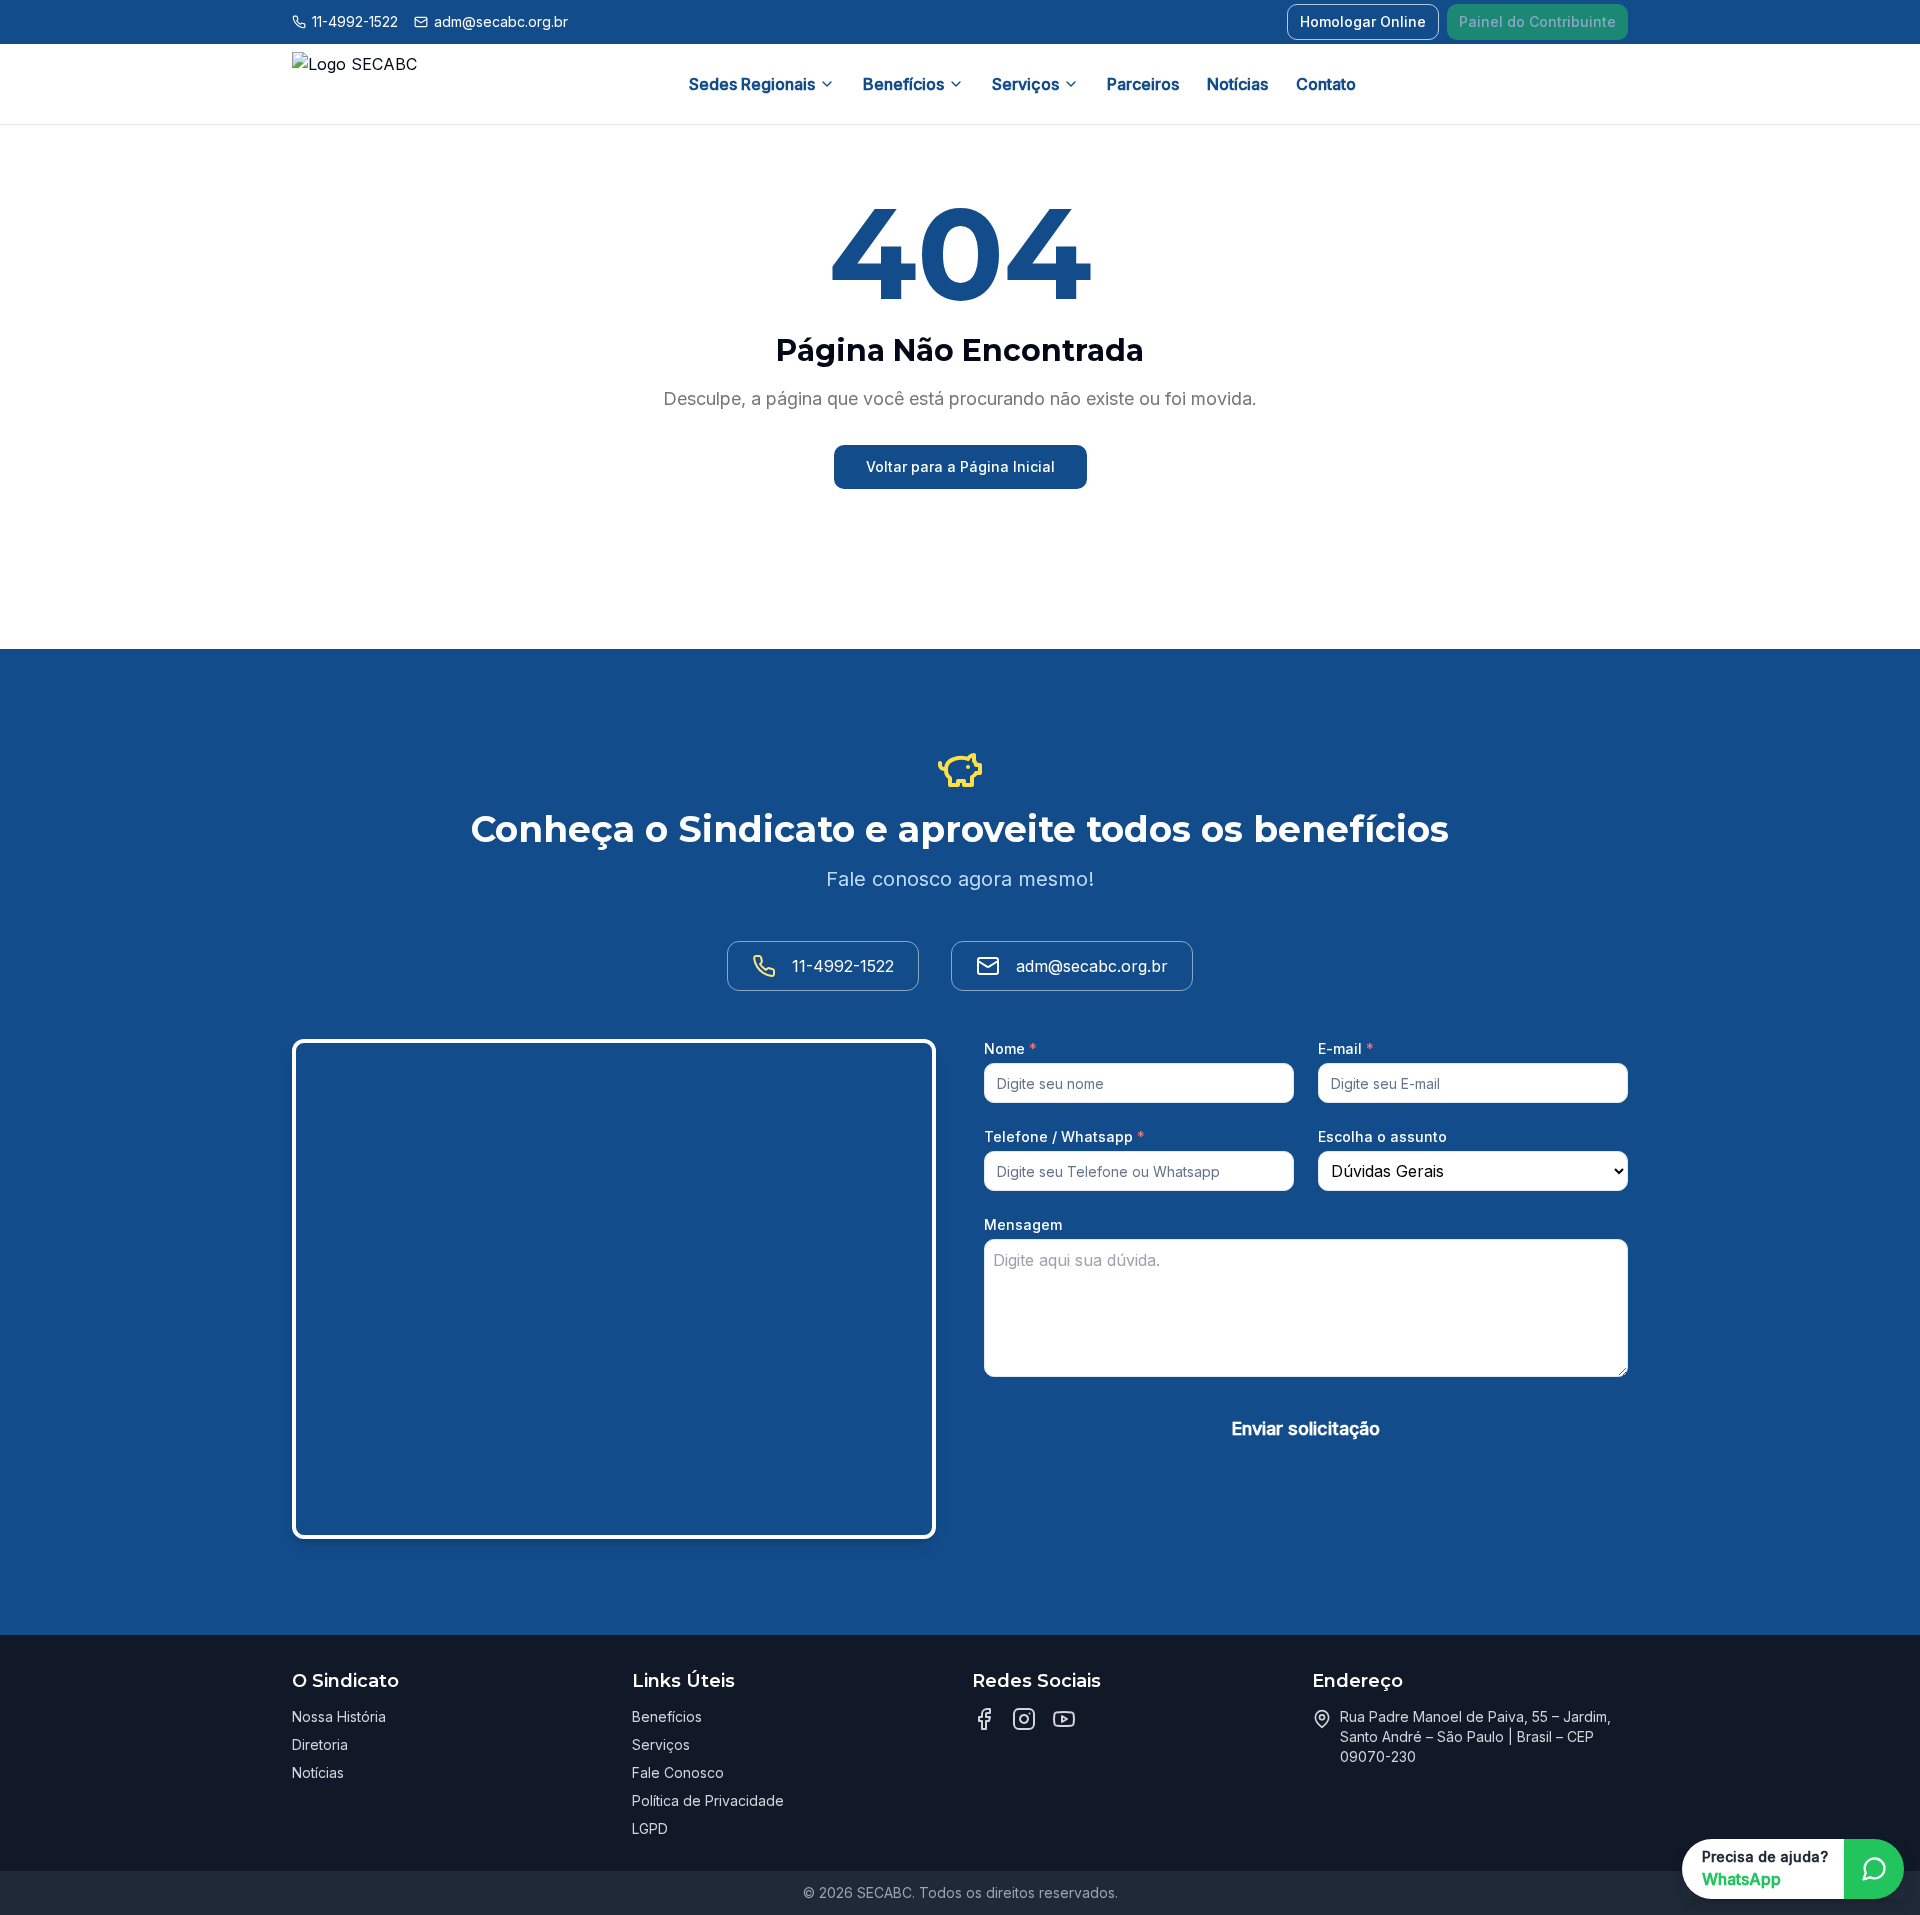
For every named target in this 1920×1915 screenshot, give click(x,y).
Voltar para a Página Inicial (960, 466)
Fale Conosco (678, 1772)
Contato (1326, 84)
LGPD (650, 1828)
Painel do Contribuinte (1537, 21)
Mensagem (1023, 1224)
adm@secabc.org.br (501, 21)
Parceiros (1143, 84)
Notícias (1237, 84)
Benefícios (903, 84)
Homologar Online (1363, 21)
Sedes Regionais (752, 84)
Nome (1010, 1048)
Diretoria (320, 1744)
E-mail (1346, 1048)
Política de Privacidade (708, 1800)
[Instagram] (1024, 1719)
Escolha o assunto (1382, 1136)
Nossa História (339, 1716)
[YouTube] (1064, 1719)
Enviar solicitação (1306, 1428)
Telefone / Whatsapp (1064, 1136)
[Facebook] (984, 1719)
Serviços (1025, 84)
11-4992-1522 (355, 21)
